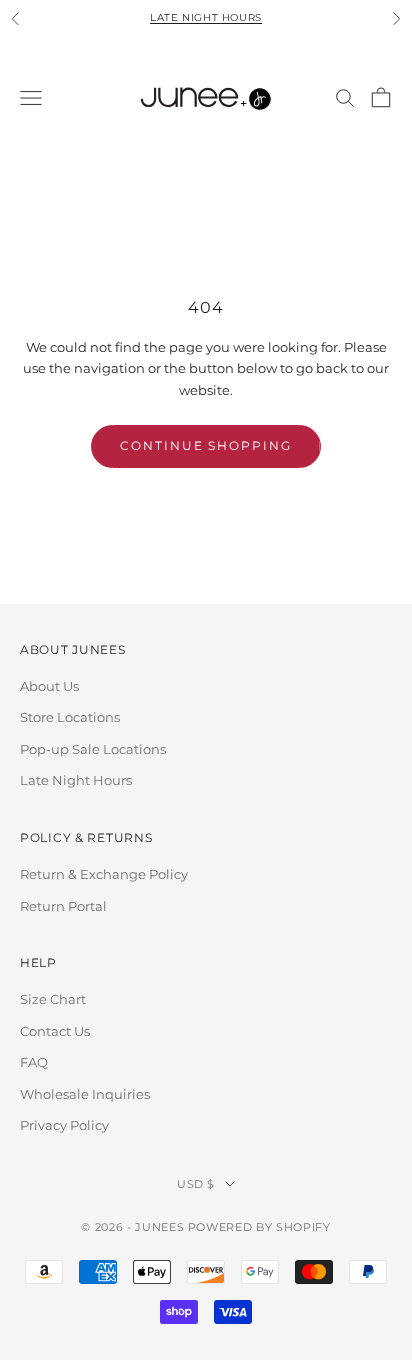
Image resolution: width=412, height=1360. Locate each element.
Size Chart (53, 999)
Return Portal (63, 906)
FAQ (34, 1062)
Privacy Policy (64, 1125)
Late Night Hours (206, 17)
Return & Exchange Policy (104, 874)
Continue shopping (206, 445)
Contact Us (55, 1031)
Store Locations (70, 717)
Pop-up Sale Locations (93, 749)
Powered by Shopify (259, 1227)
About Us (49, 686)
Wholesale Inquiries (85, 1094)
